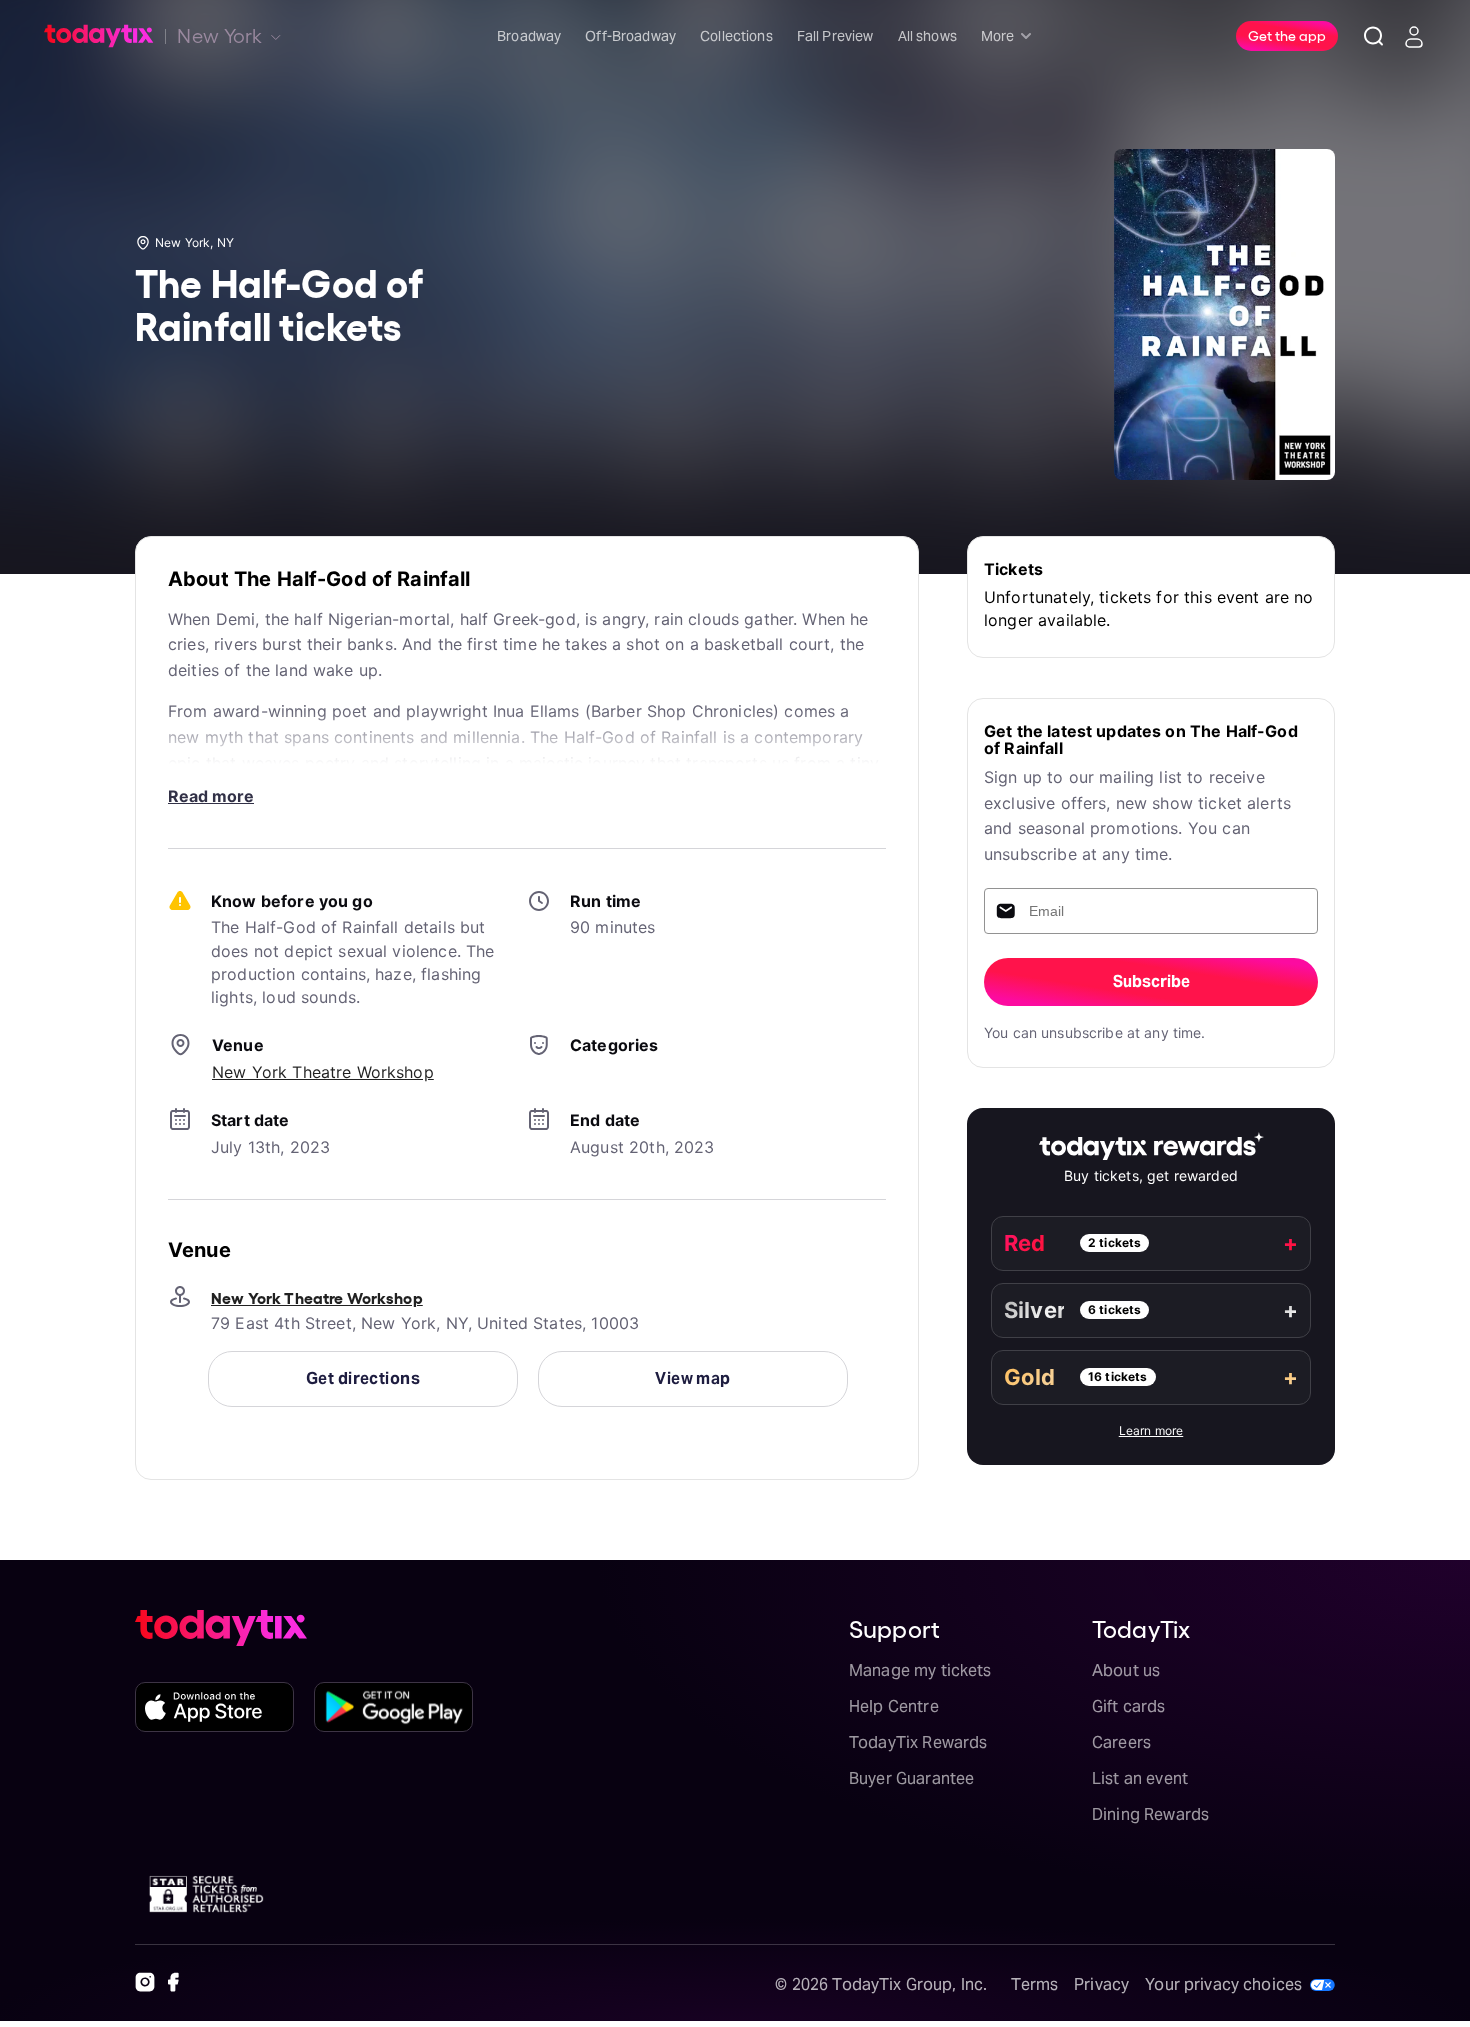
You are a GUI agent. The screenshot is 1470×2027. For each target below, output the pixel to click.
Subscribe (1151, 981)
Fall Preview (835, 36)
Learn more (1151, 1430)
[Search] (1374, 36)
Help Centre (894, 1706)
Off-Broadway (630, 36)
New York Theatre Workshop (323, 1072)
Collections (736, 36)
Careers (1121, 1742)
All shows (927, 36)
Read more (211, 796)
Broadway (529, 36)
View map (693, 1378)
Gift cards (1129, 1706)
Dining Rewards (1150, 1814)
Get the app (1287, 35)
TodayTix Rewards (918, 1742)
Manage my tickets (920, 1670)
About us (1126, 1670)
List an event (1140, 1778)
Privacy (1101, 1984)
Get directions (363, 1378)
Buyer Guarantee (911, 1778)
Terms (1034, 1984)
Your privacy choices (1223, 1984)
